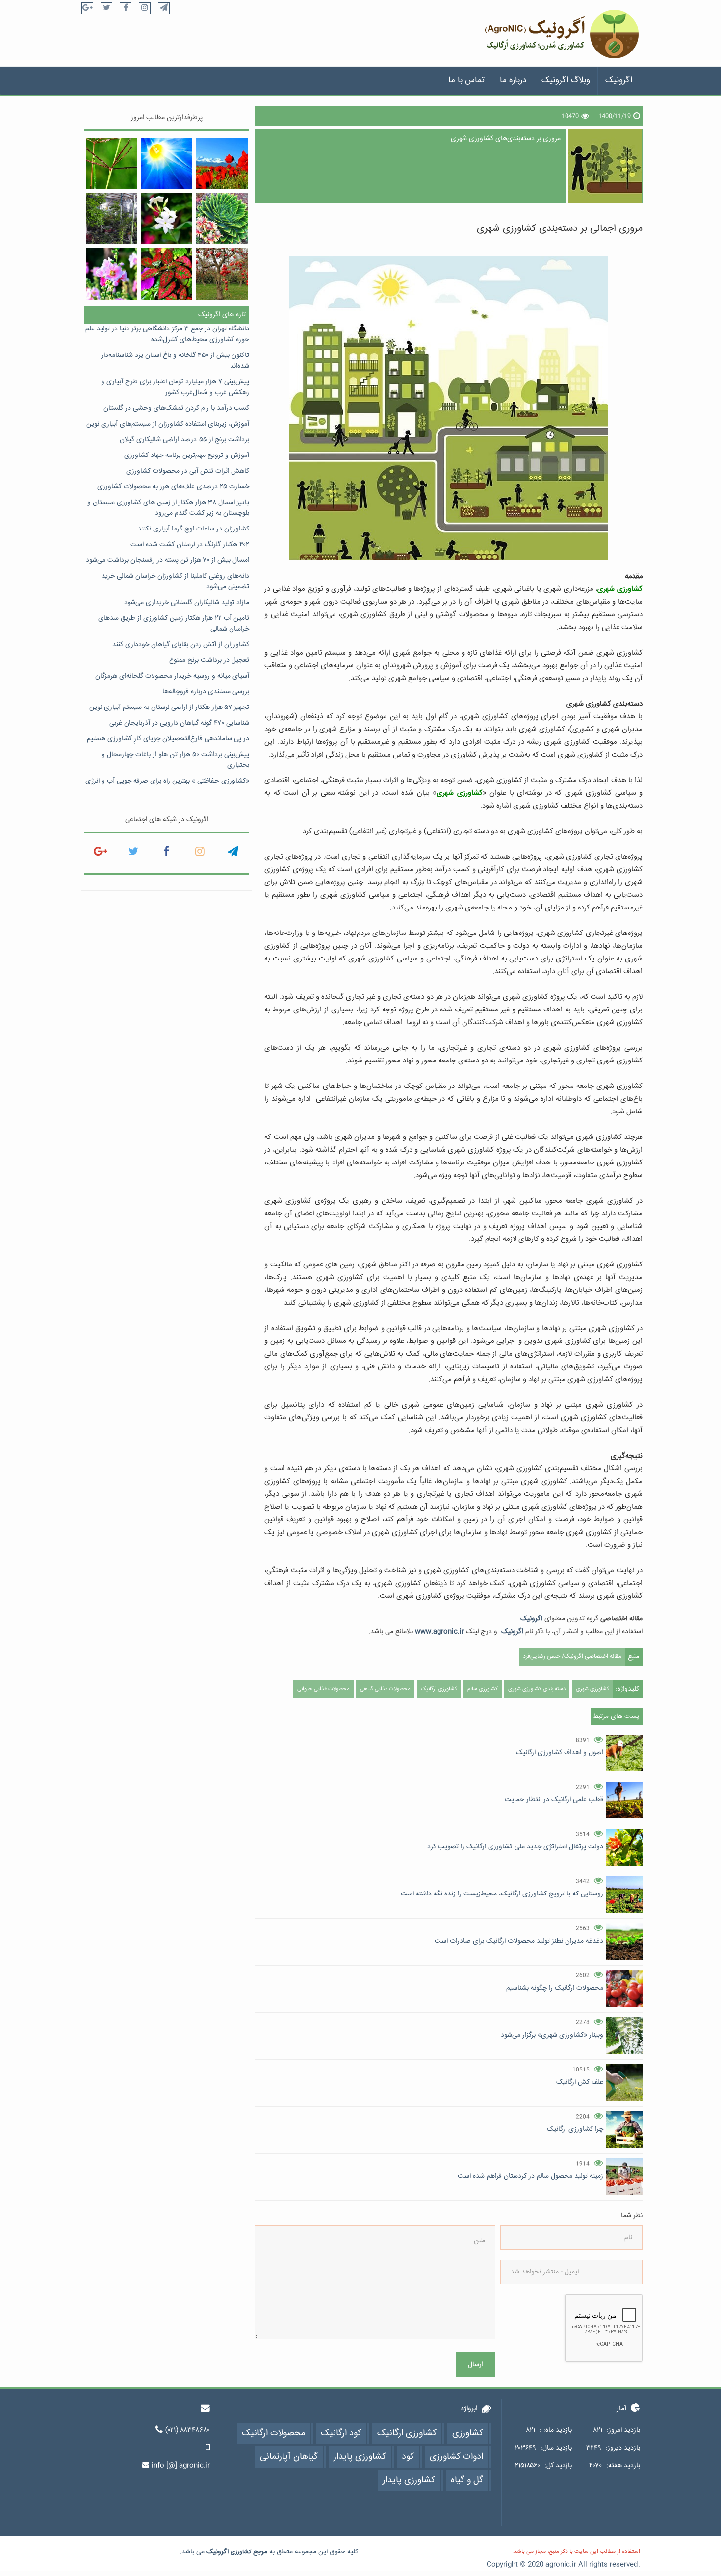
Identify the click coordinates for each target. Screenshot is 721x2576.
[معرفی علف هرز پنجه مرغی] (112, 164)
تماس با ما (466, 81)
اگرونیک (619, 81)
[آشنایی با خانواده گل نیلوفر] (167, 164)
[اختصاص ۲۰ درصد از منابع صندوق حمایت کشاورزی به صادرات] (221, 273)
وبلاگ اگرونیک (566, 81)
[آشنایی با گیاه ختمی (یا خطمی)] (112, 273)
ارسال (476, 2365)
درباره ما (513, 81)
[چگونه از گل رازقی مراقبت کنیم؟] (167, 218)
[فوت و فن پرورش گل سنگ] (167, 273)
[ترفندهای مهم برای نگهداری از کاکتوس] (221, 218)
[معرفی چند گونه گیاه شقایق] (221, 164)
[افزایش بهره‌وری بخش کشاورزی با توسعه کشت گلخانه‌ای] (112, 218)
